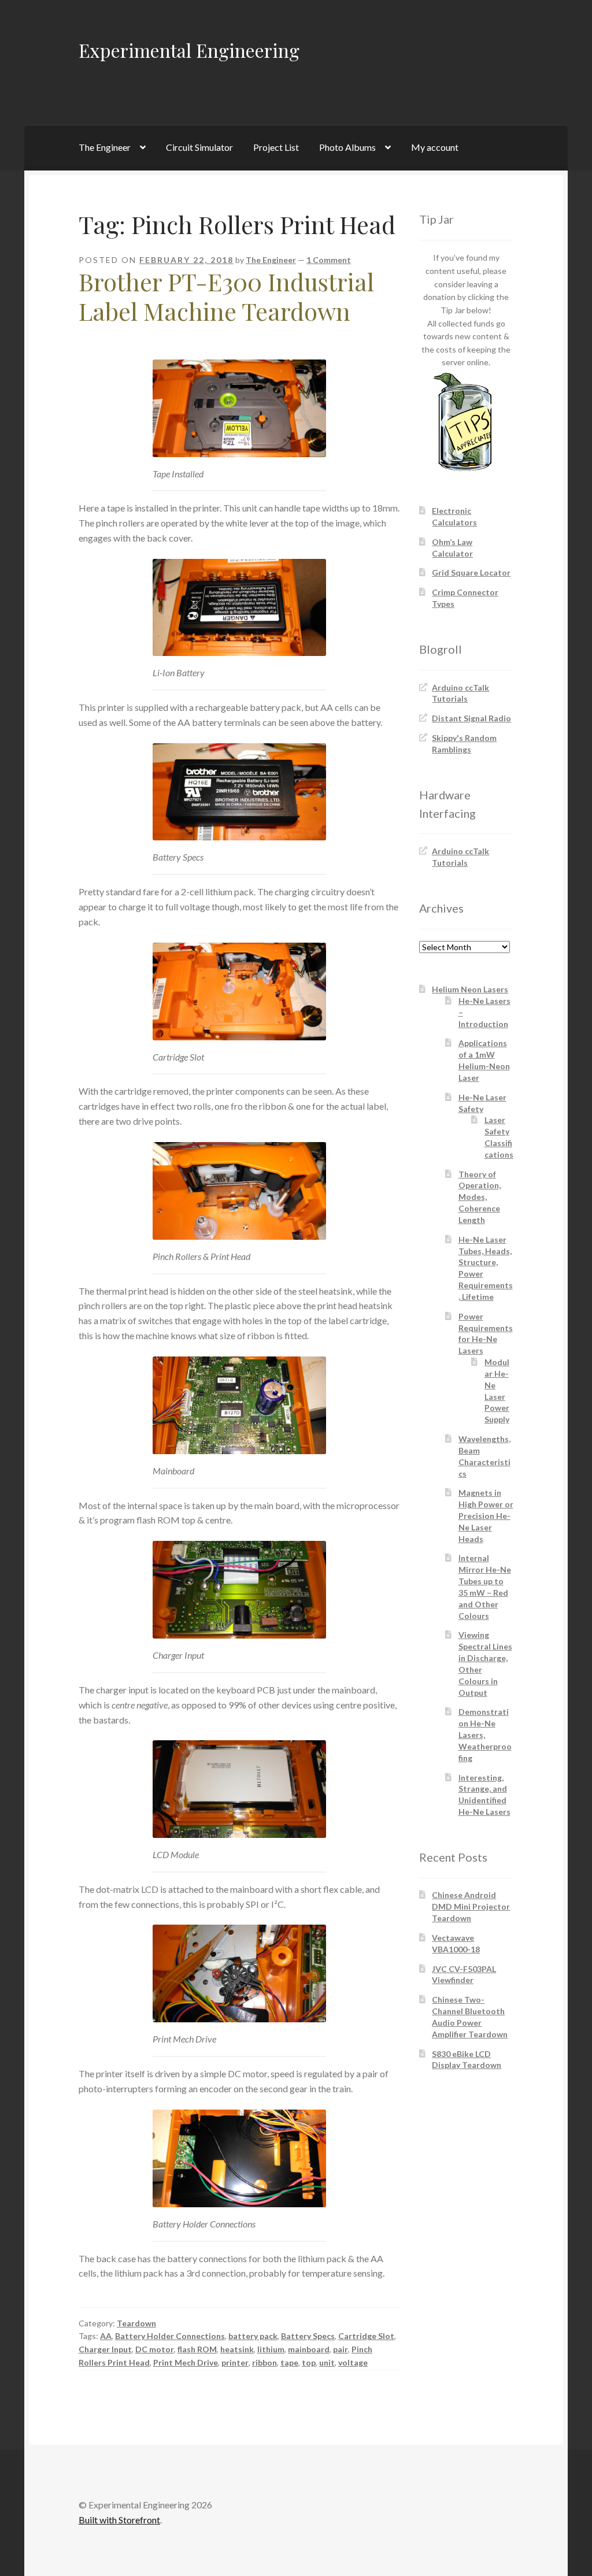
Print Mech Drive (186, 2362)
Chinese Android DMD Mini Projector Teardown (471, 1906)
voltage (353, 2362)
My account (435, 147)
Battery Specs (308, 2336)
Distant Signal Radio (471, 718)
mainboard (309, 2349)
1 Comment (329, 260)
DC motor (155, 2349)
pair (341, 2349)
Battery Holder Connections (170, 2336)
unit (327, 2362)
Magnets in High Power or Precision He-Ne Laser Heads (486, 1515)
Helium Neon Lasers (470, 989)
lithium (271, 2349)
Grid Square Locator (471, 572)
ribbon (264, 2362)
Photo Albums (347, 147)
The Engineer (105, 147)
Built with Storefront (119, 2520)
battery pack (253, 2336)
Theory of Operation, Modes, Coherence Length (480, 1197)
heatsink (237, 2349)
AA (106, 2336)
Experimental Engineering (189, 50)
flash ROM (197, 2349)
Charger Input (105, 2349)
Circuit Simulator (199, 147)
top (309, 2362)
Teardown (136, 2323)
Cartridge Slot (366, 2336)
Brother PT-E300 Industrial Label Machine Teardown (226, 296)
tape (289, 2362)
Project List (276, 147)
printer (235, 2362)
